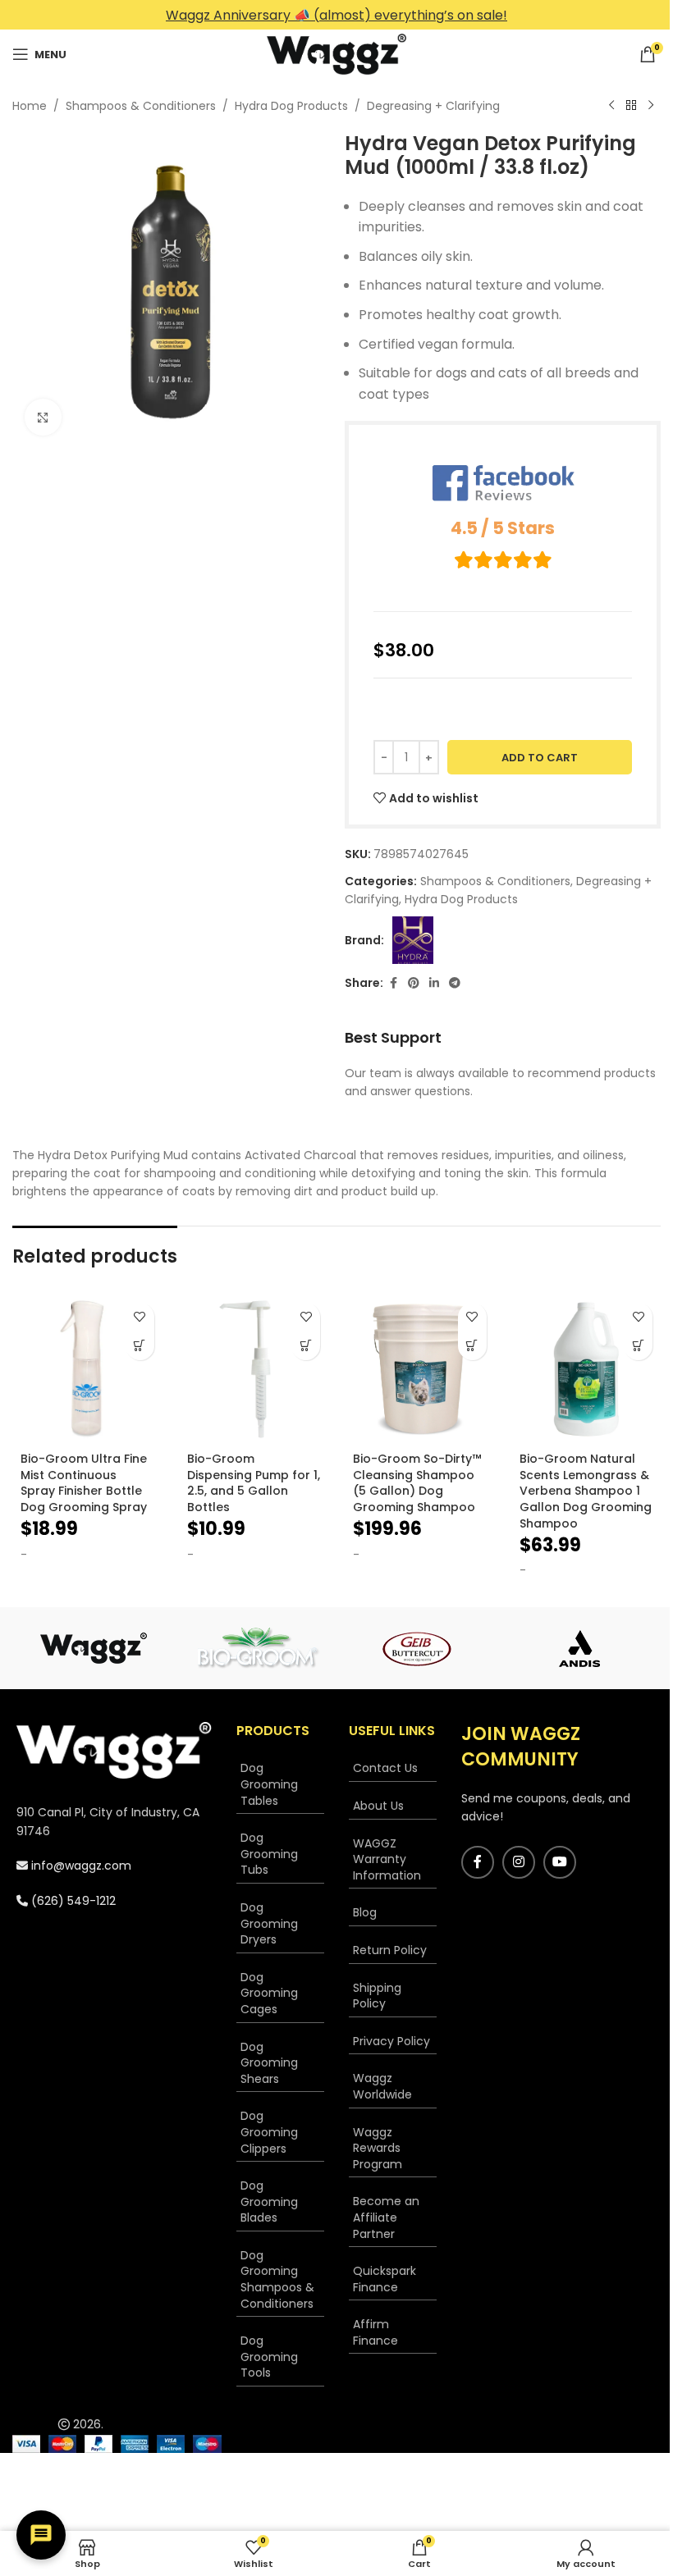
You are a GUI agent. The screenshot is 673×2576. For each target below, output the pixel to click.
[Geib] (418, 1648)
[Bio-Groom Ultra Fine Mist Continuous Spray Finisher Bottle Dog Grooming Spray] (87, 1370)
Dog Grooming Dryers (269, 1923)
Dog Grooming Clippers (269, 2132)
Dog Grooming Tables (269, 1784)
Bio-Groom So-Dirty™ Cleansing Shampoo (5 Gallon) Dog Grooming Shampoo (417, 1483)
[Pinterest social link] (414, 983)
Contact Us (385, 1768)
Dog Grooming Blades (269, 2201)
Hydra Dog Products (291, 106)
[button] (140, 1346)
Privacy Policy (391, 2041)
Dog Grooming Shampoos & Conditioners (277, 2279)
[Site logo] (336, 53)
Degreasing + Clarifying (433, 106)
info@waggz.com (80, 1866)
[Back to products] (631, 106)
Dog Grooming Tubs (269, 1854)
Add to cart (540, 758)
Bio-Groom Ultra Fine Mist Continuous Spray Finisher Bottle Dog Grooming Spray (84, 1483)
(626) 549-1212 (72, 1901)
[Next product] (651, 106)
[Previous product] (611, 106)
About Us (378, 1806)
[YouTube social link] (560, 1862)
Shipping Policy (377, 1996)
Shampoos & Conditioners (141, 106)
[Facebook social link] (393, 983)
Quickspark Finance (385, 2279)
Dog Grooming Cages (269, 1993)
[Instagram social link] (519, 1862)
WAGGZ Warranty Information (387, 1859)
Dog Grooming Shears (269, 2063)
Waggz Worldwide (382, 2086)
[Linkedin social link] (434, 983)
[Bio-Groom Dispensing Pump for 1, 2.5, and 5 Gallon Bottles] (254, 1370)
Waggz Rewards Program (378, 2148)
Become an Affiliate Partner (386, 2217)
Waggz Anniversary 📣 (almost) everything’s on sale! (336, 15)
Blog (365, 1912)
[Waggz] (94, 1648)
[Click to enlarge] (43, 417)
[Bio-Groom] (256, 1648)
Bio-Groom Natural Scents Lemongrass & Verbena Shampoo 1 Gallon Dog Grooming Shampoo (586, 1491)
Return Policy (390, 1950)
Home (30, 106)
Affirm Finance (375, 2332)
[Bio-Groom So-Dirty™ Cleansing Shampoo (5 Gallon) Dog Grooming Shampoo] (420, 1370)
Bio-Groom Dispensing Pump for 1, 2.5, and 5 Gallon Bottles (254, 1483)
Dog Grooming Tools (269, 2357)
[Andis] (580, 1648)
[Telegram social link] (455, 983)
